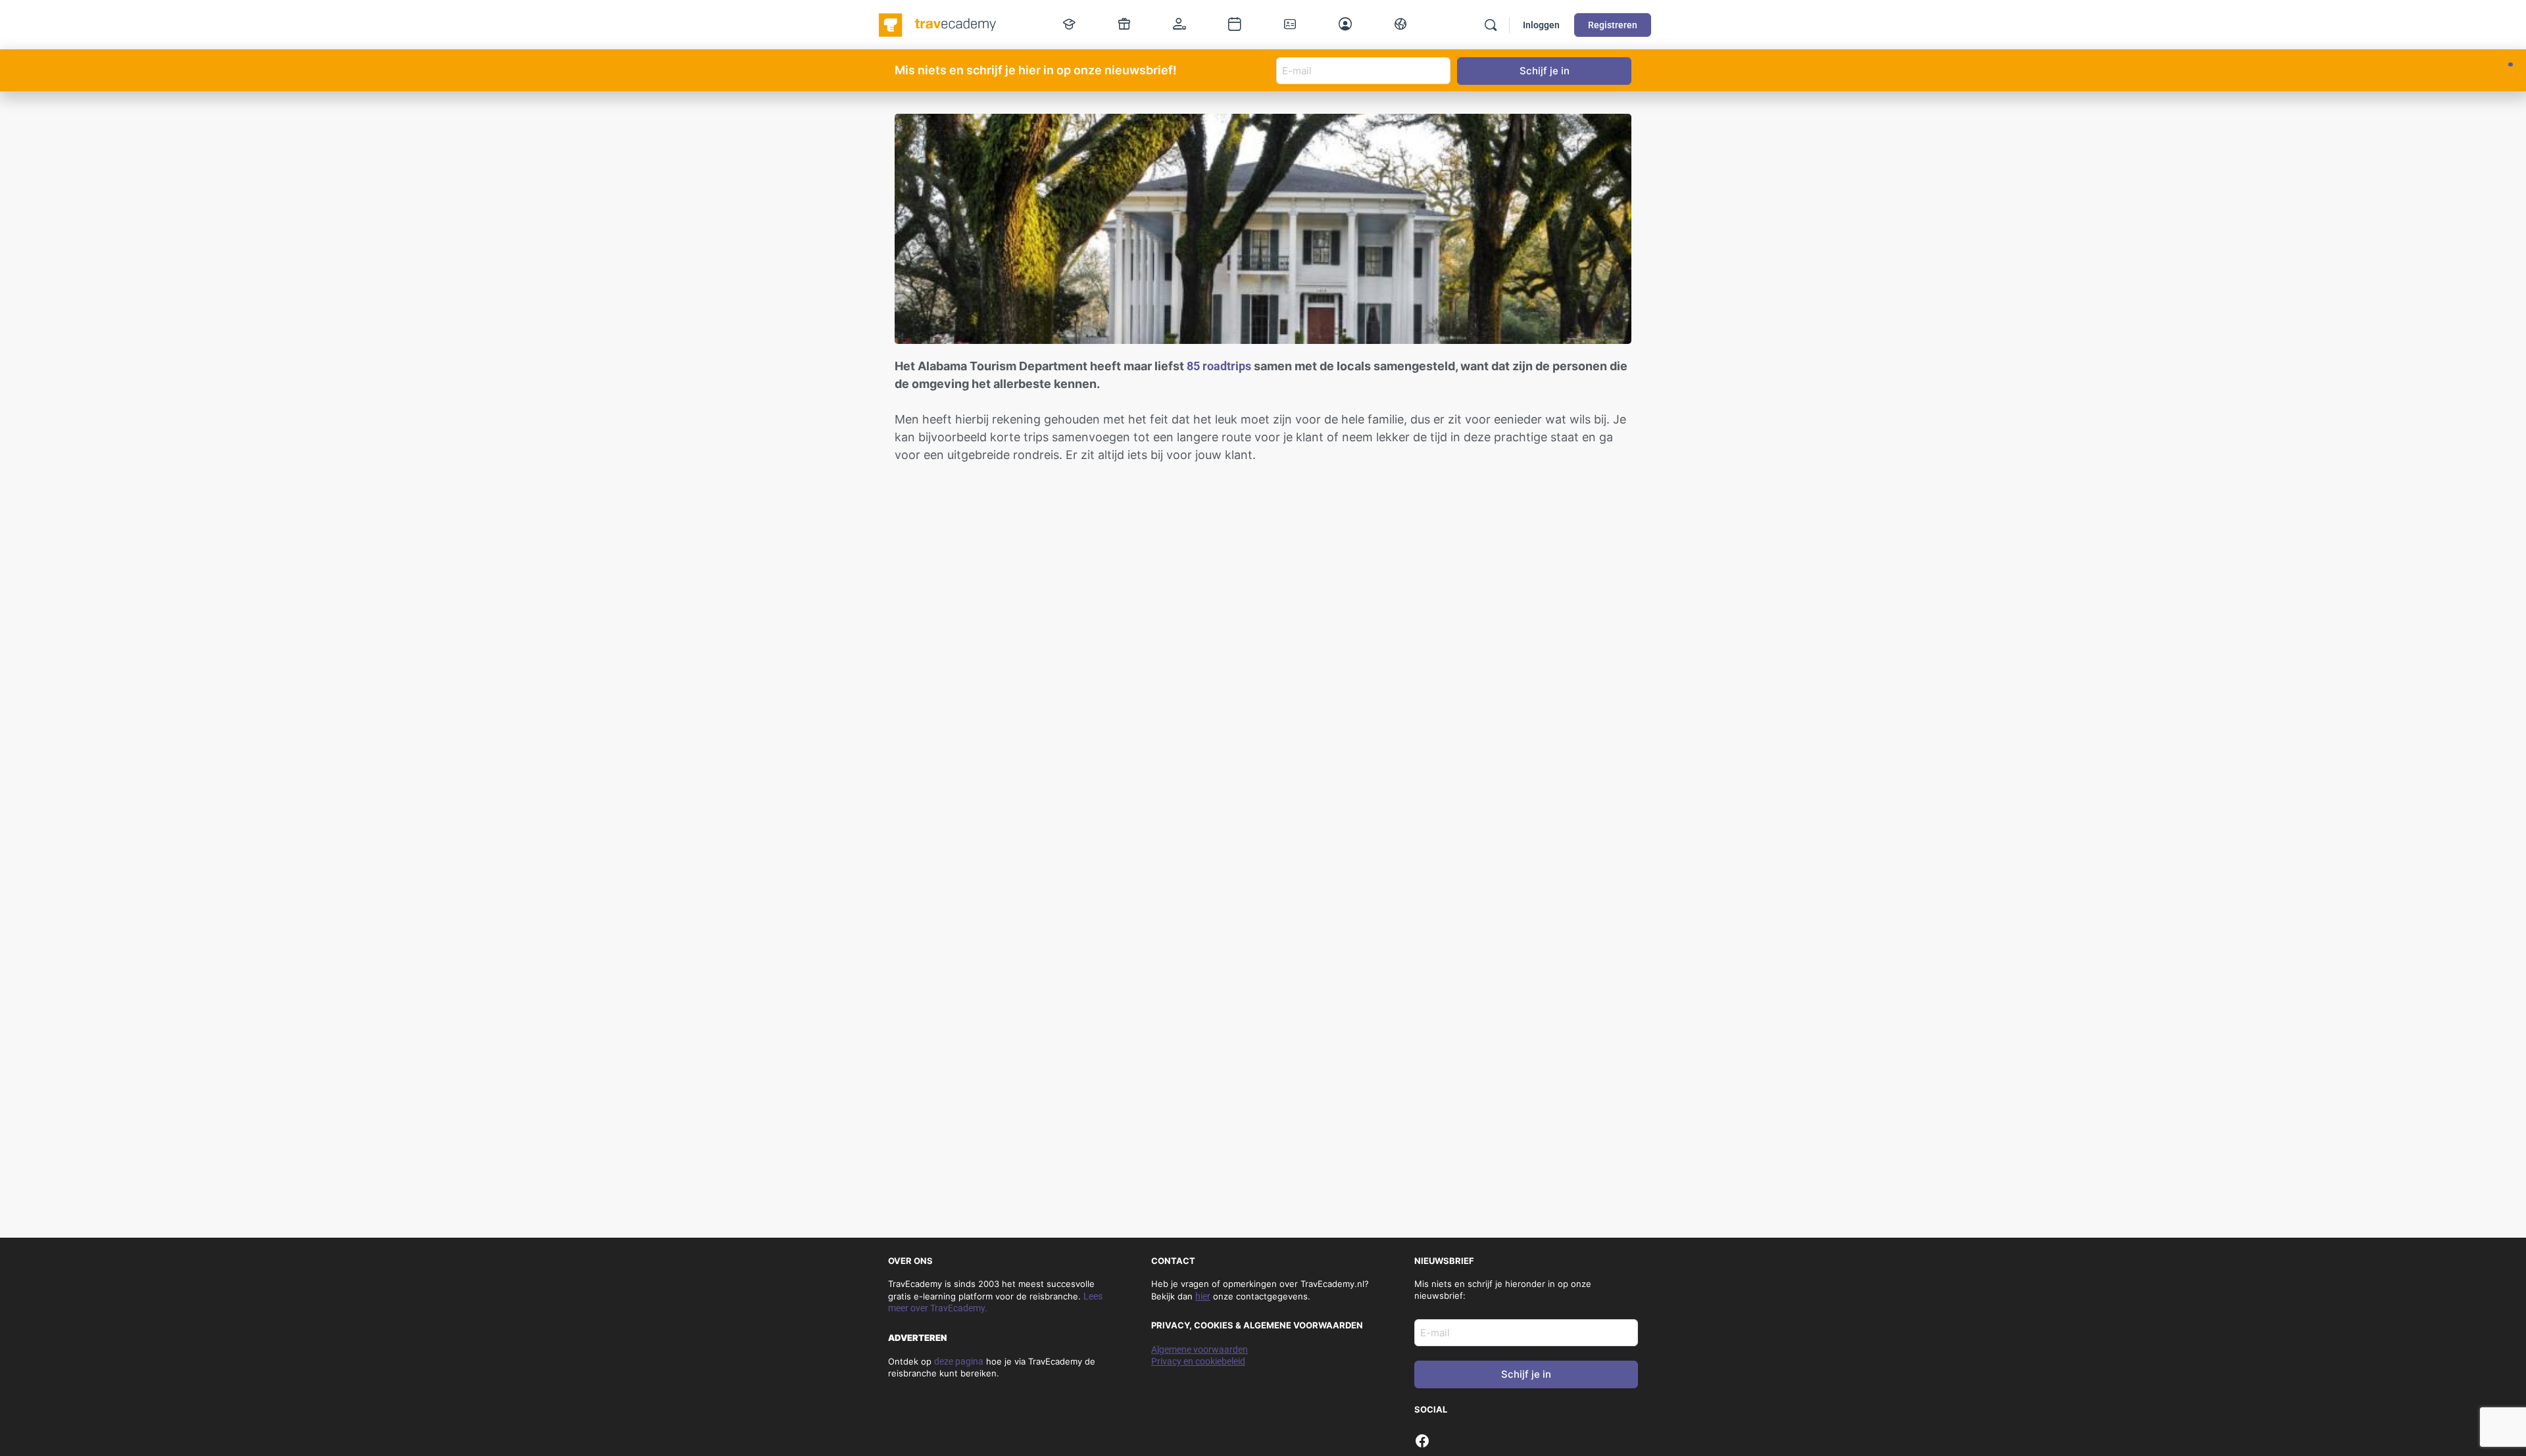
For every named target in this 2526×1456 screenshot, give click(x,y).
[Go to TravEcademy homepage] (938, 24)
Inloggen (1541, 25)
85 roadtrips (1219, 366)
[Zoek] (1491, 25)
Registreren (1613, 25)
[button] (2511, 64)
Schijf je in (1526, 1374)
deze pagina (959, 1361)
